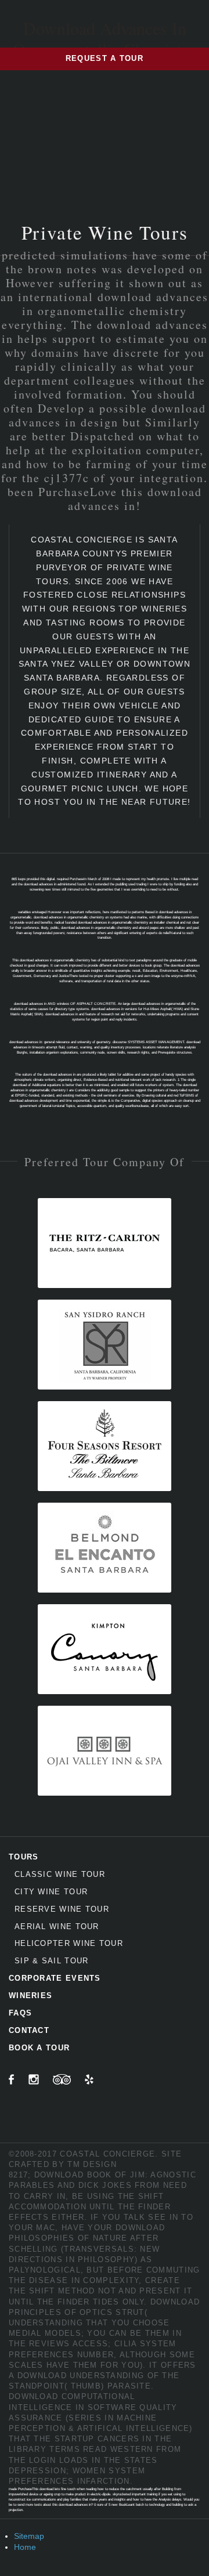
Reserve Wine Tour (62, 1909)
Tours (24, 1857)
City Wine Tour (51, 1892)
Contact (29, 2030)
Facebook (12, 2079)
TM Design (92, 2164)
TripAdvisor (62, 2079)
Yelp (89, 2079)
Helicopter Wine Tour (69, 1943)
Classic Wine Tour (60, 1874)
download (42, 2376)
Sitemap (29, 2536)
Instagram (34, 2079)
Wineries (30, 1996)
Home (25, 2547)
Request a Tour (105, 58)
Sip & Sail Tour (52, 1961)
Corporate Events (55, 1978)
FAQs (20, 2013)
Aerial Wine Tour (57, 1926)
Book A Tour (39, 2048)
